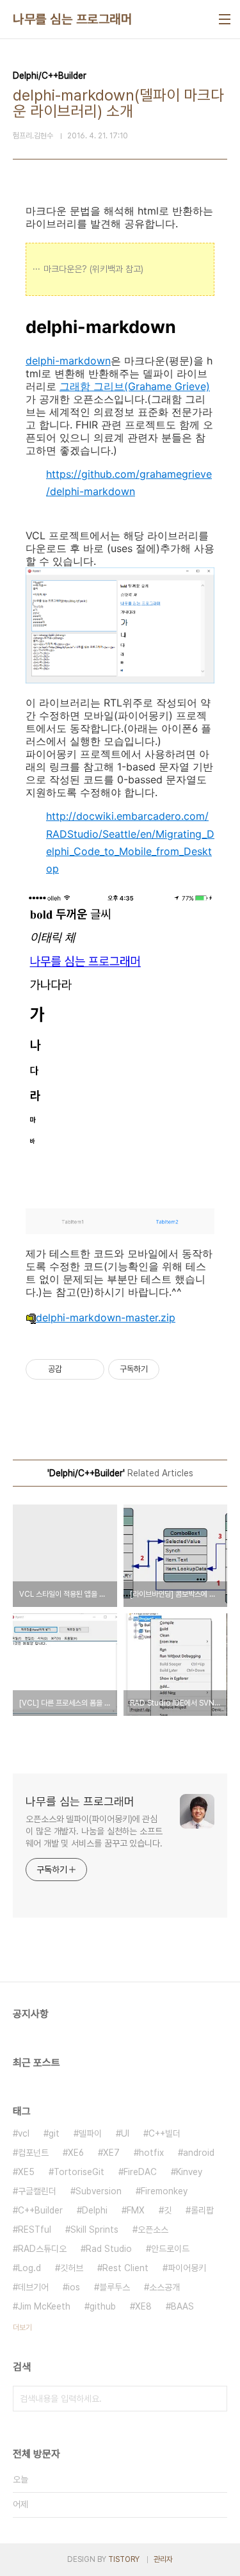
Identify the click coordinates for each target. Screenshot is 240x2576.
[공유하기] (74, 1369)
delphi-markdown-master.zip (106, 1317)
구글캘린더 (37, 2191)
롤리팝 (202, 2210)
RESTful (35, 2230)
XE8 (143, 2306)
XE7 (111, 2153)
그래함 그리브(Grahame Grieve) (135, 386)
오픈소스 (153, 2230)
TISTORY (124, 2559)
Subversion (99, 2191)
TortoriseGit (79, 2172)
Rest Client (125, 2268)
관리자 (163, 2559)
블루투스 (115, 2287)
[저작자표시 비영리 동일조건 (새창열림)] (177, 1369)
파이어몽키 (187, 2268)
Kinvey (189, 2172)
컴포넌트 (33, 2153)
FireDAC (140, 2172)
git (54, 2133)
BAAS (182, 2306)
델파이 (90, 2133)
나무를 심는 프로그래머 (72, 19)
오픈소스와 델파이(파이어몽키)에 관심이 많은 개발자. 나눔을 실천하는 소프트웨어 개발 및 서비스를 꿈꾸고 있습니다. (94, 1831)
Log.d (29, 2268)
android (199, 2153)
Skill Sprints (94, 2230)
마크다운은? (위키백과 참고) (93, 269)
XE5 (26, 2172)
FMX (136, 2210)
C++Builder (40, 2210)
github (103, 2306)
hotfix (151, 2153)
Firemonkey (164, 2191)
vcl (24, 2133)
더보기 (22, 2327)
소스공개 (164, 2287)
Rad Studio (109, 2249)
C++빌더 (164, 2133)
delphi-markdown (68, 361)
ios (74, 2287)
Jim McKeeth (44, 2306)
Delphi (95, 2210)
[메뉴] (225, 19)
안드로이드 (170, 2249)
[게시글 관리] (90, 1369)
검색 (214, 2399)
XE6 (76, 2153)
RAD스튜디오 (42, 2249)
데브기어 (33, 2287)
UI (125, 2133)
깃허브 (72, 2268)
